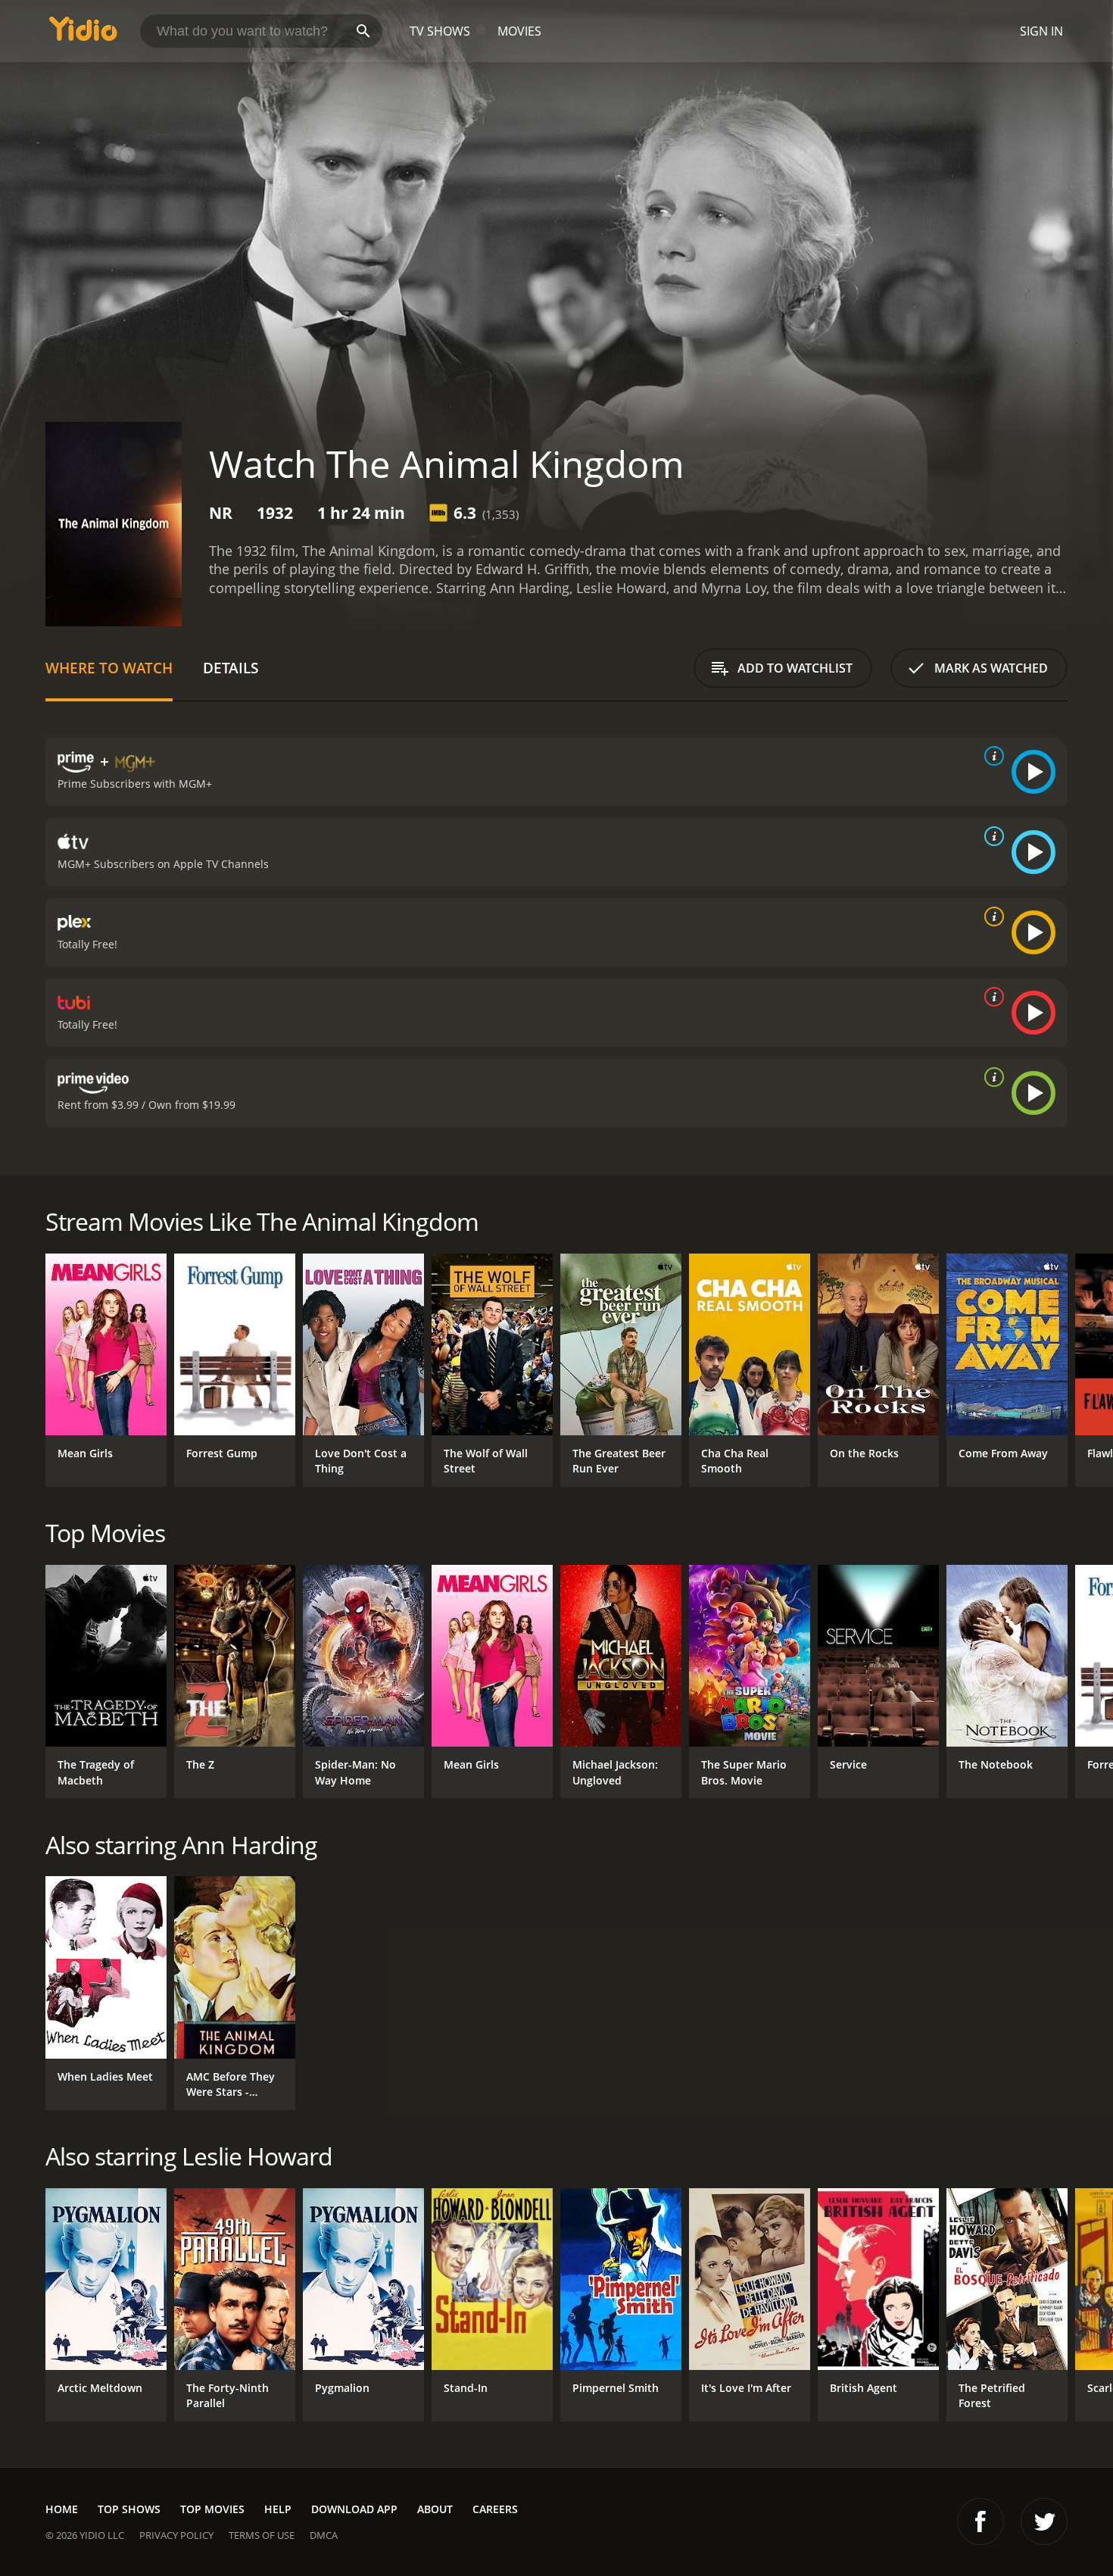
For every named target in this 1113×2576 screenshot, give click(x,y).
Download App (354, 2509)
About (435, 2509)
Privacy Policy (176, 2535)
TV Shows (440, 31)
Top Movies (212, 2509)
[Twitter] (1044, 2521)
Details (231, 668)
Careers (495, 2509)
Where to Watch (109, 668)
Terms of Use (262, 2535)
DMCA (324, 2535)
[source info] (991, 756)
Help (278, 2509)
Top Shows (129, 2509)
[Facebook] (980, 2521)
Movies (519, 31)
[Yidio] (83, 34)
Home (62, 2509)
